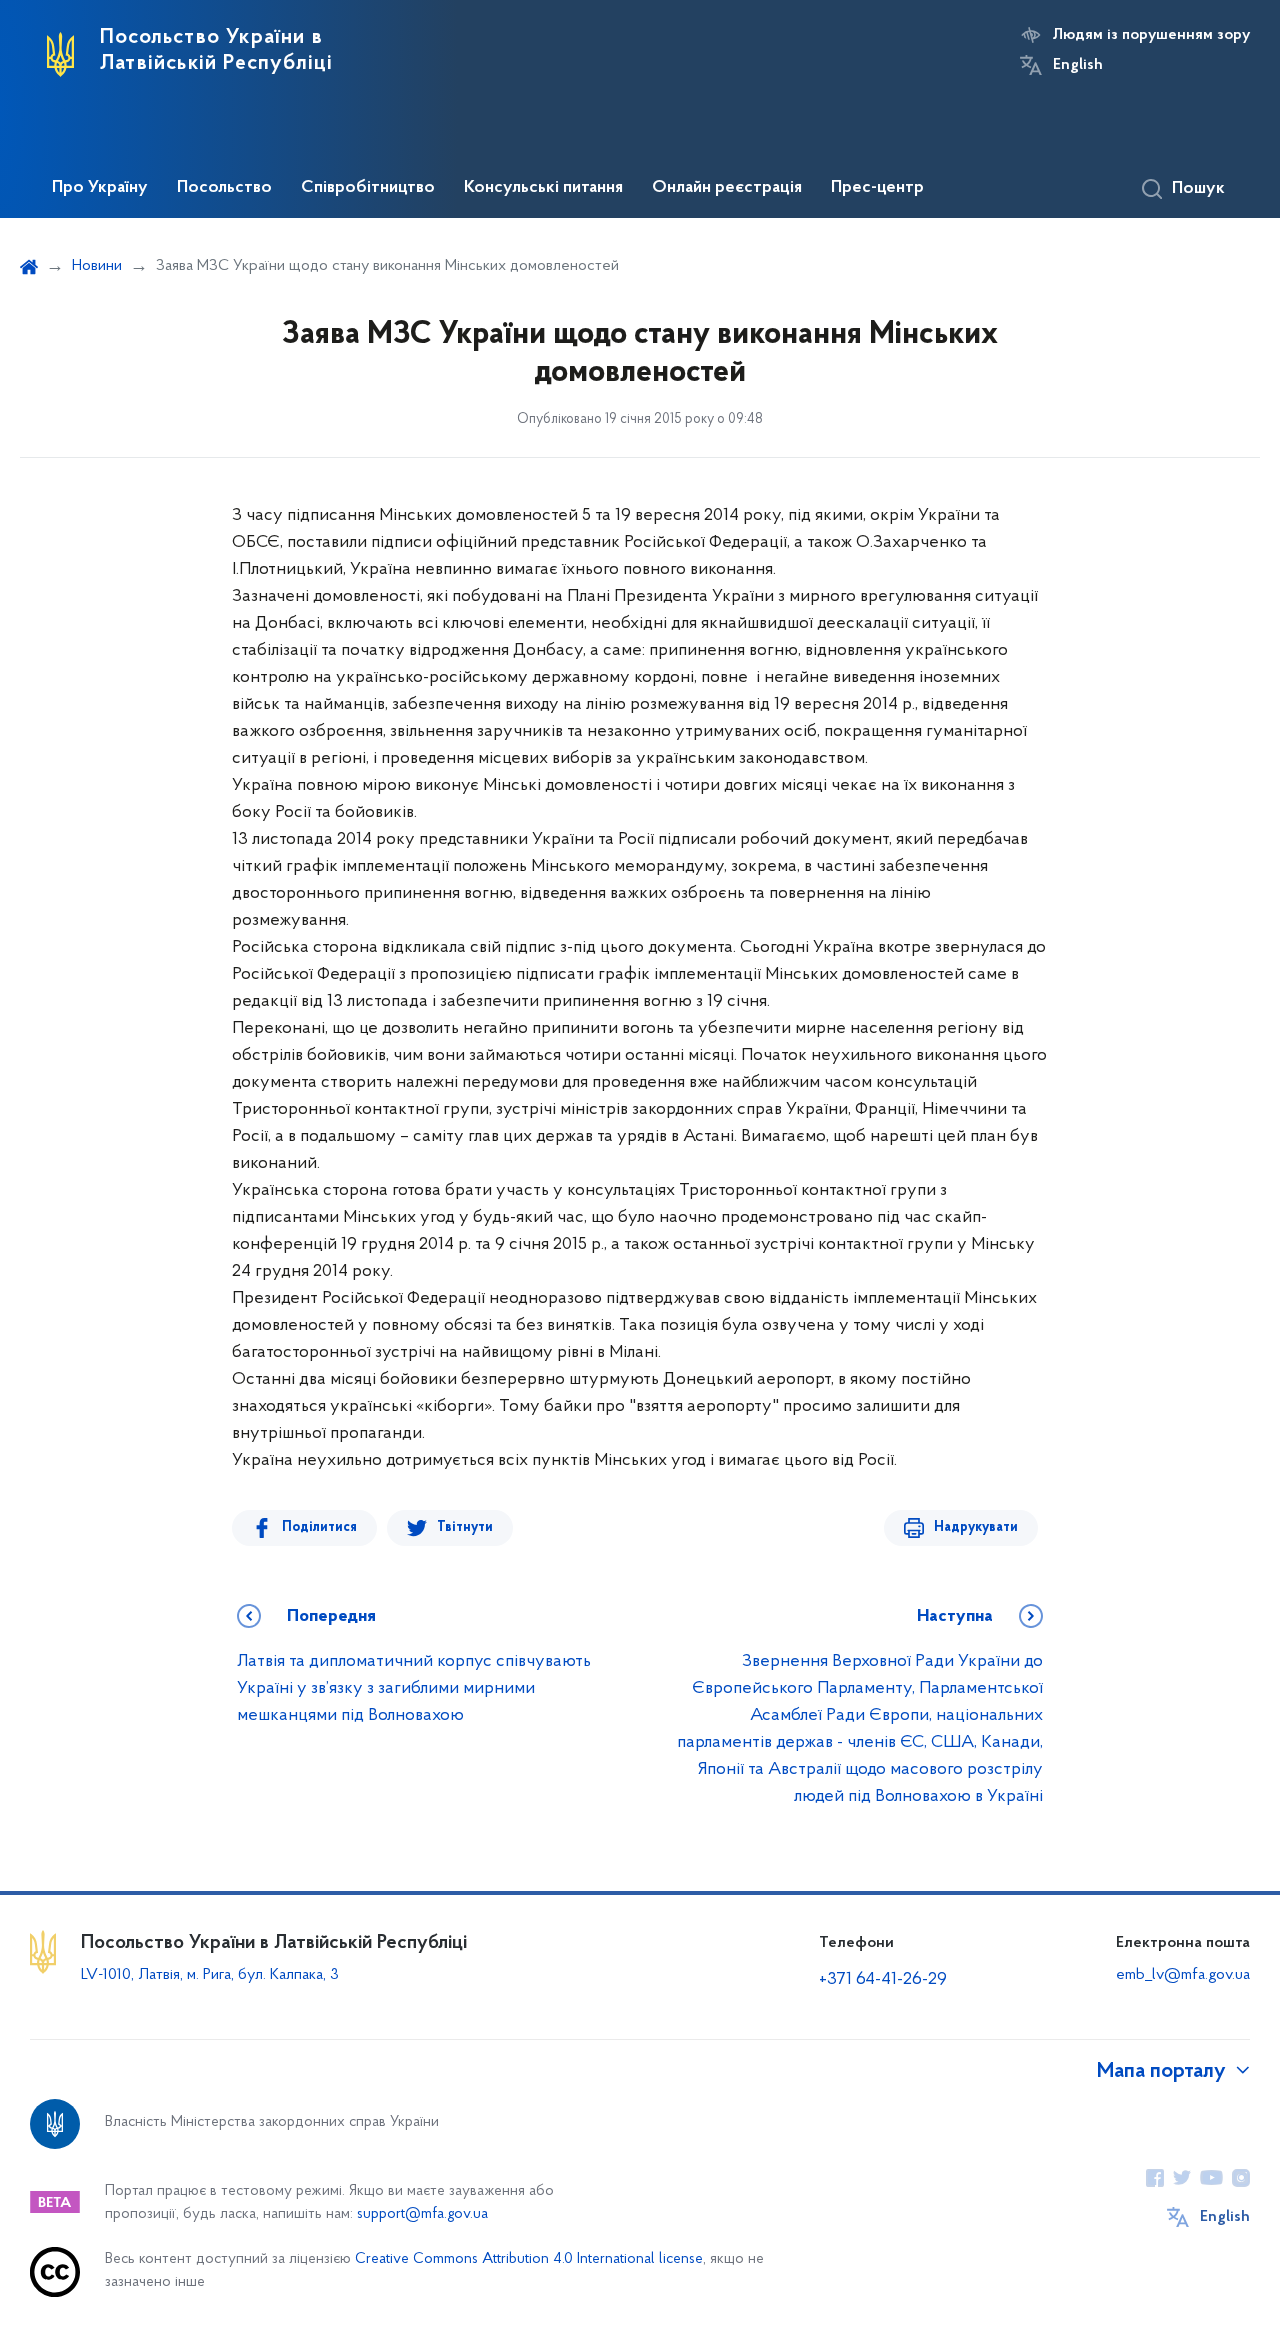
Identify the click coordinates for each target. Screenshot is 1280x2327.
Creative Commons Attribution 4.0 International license (529, 2259)
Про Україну (100, 188)
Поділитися (319, 1527)
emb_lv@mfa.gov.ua (1183, 1975)
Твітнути (465, 1527)
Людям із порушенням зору (1151, 35)
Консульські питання (543, 188)
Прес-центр (877, 188)
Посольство (224, 188)
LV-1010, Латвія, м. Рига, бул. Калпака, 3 (210, 1975)
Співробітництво (368, 188)
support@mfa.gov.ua (422, 2214)
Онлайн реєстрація (727, 188)
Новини (97, 266)
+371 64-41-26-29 (883, 1980)
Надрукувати (976, 1527)
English (1078, 65)
